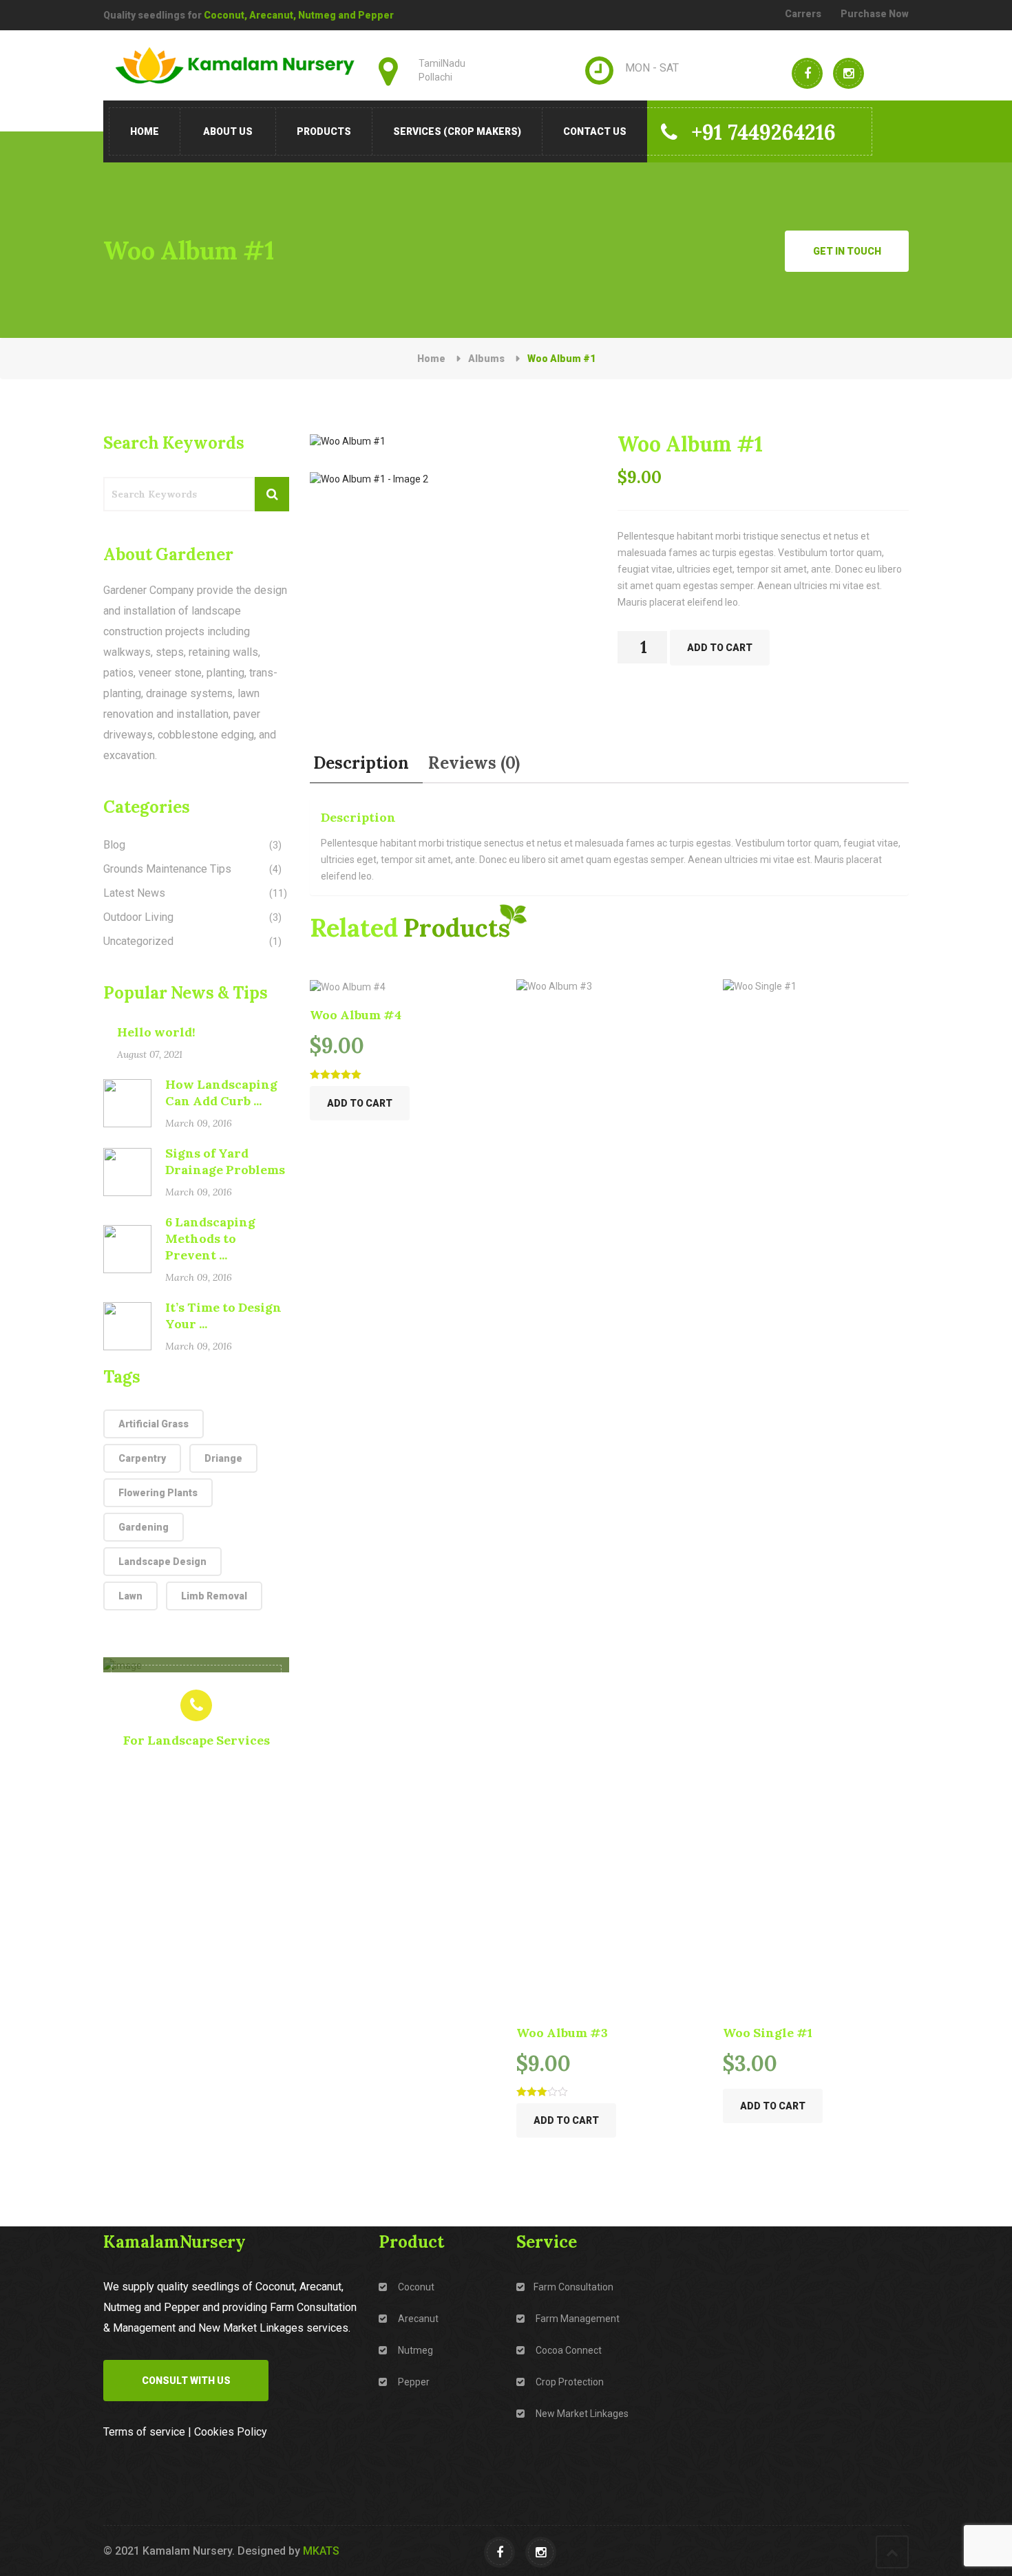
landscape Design (162, 1562)
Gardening (144, 1527)
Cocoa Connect (568, 2350)
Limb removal (214, 1596)
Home (145, 131)
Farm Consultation (573, 2287)
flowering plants (158, 1493)
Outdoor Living (138, 917)
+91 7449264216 (763, 132)
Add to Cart (360, 1103)
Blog (114, 845)
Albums (486, 359)
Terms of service (144, 2432)
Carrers (803, 14)
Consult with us (186, 2381)
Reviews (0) (474, 763)
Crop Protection (569, 2382)
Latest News (134, 893)
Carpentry (142, 1458)
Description (361, 763)
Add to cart (720, 648)
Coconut (415, 2287)
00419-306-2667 (197, 1766)
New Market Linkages (581, 2414)
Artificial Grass (154, 1424)
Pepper (413, 2382)
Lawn (130, 1596)
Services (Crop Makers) (457, 131)
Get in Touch (847, 251)
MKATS (321, 2551)
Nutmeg (414, 2350)
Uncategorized (138, 941)
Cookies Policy (231, 2432)
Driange (223, 1458)
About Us (228, 131)
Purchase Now (875, 14)
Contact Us (595, 131)
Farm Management (577, 2319)
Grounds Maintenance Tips (167, 869)
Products (324, 131)
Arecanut (417, 2319)
